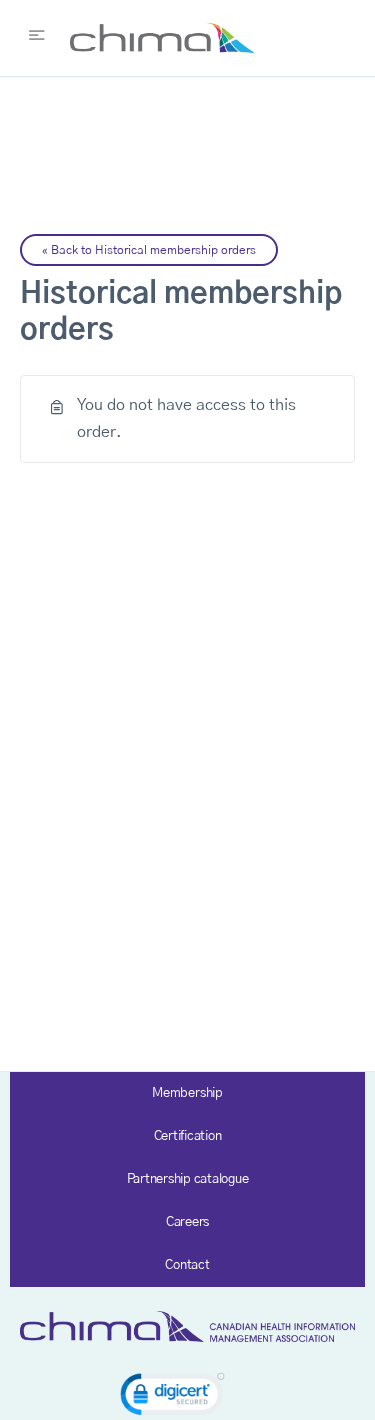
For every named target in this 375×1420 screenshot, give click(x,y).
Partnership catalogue (188, 1179)
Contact (187, 1265)
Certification (188, 1136)
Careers (187, 1222)
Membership (187, 1093)
